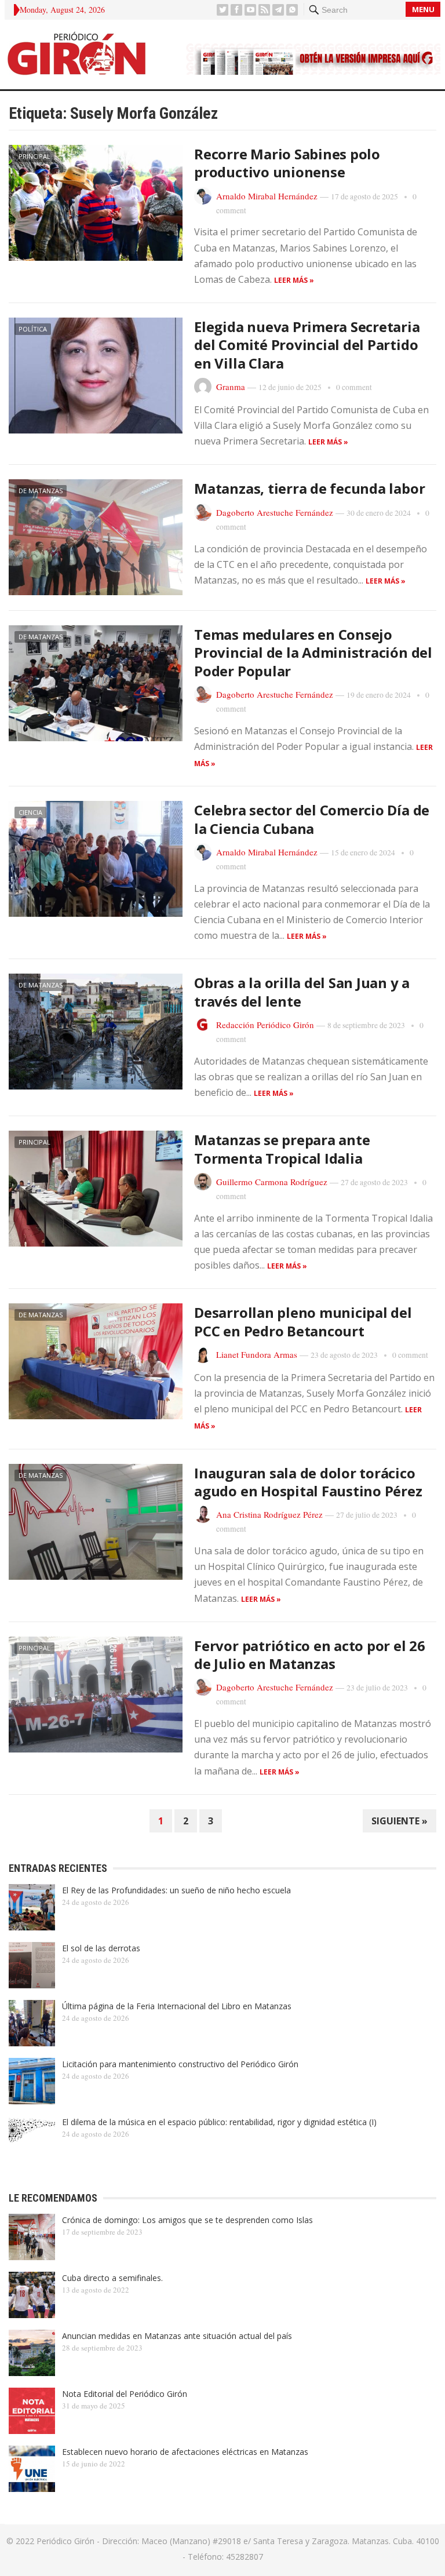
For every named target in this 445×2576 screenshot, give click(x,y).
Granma (231, 387)
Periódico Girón (65, 2541)
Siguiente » (400, 1821)
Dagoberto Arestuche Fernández (275, 512)
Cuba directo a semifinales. (112, 2278)
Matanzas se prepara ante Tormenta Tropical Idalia (282, 1149)
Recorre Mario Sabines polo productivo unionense (287, 163)
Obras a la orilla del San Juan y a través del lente (302, 992)
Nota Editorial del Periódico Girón (125, 2394)
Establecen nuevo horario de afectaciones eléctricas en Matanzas (185, 2452)
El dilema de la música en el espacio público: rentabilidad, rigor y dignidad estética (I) (219, 2122)
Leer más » (294, 280)
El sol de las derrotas (101, 1948)
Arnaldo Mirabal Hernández (267, 196)
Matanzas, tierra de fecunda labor (309, 488)
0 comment (354, 387)
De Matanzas (41, 491)
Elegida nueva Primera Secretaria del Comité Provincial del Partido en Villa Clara (307, 345)
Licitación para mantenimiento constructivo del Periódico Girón (180, 2064)
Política (33, 329)
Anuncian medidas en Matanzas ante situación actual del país (177, 2336)
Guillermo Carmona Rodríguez (272, 1182)
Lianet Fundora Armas (257, 1354)
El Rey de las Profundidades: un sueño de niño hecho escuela (176, 1890)
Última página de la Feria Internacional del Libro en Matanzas (177, 2006)
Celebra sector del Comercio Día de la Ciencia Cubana (312, 819)
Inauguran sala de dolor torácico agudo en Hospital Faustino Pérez (308, 1482)
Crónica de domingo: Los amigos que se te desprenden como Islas (187, 2220)
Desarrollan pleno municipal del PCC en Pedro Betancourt (303, 1321)
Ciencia (30, 812)
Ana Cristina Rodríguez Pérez (269, 1514)
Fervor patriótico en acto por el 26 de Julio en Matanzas (310, 1655)
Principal (34, 156)
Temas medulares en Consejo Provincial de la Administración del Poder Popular (313, 652)
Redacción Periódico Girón (265, 1025)
